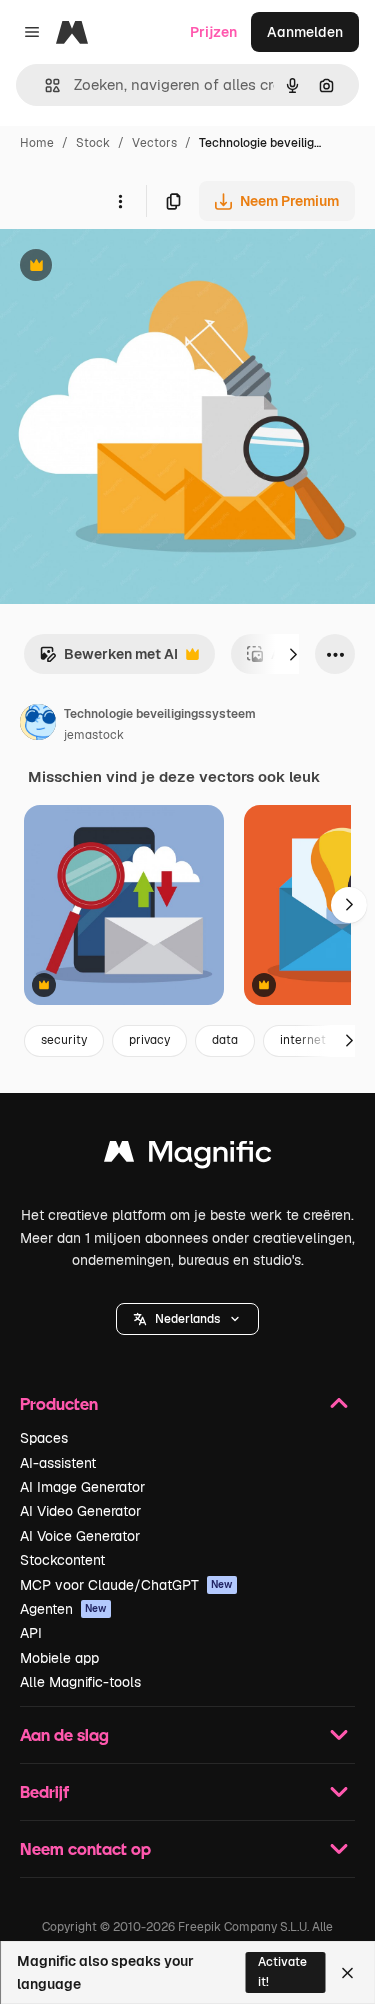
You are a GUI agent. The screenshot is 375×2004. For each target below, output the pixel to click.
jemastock (94, 735)
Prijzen (213, 32)
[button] (187, 1319)
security (64, 1040)
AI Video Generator (80, 1511)
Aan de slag (64, 1734)
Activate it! (282, 1971)
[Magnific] (188, 1156)
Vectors (154, 143)
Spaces (44, 1438)
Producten (59, 1403)
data (225, 1040)
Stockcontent (62, 1560)
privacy (149, 1040)
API (31, 1633)
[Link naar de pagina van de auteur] (38, 725)
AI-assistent (58, 1463)
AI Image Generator (82, 1487)
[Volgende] (293, 654)
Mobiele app (59, 1658)
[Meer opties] (120, 201)
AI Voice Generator (80, 1536)
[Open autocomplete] (44, 85)
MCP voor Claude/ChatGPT (126, 1585)
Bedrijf (44, 1791)
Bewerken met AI (108, 659)
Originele (131, 267)
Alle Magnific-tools (80, 1682)
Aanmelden (305, 32)
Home (37, 143)
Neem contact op (85, 1848)
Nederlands (187, 1319)
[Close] (347, 1973)
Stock (93, 143)
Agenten (63, 1609)
